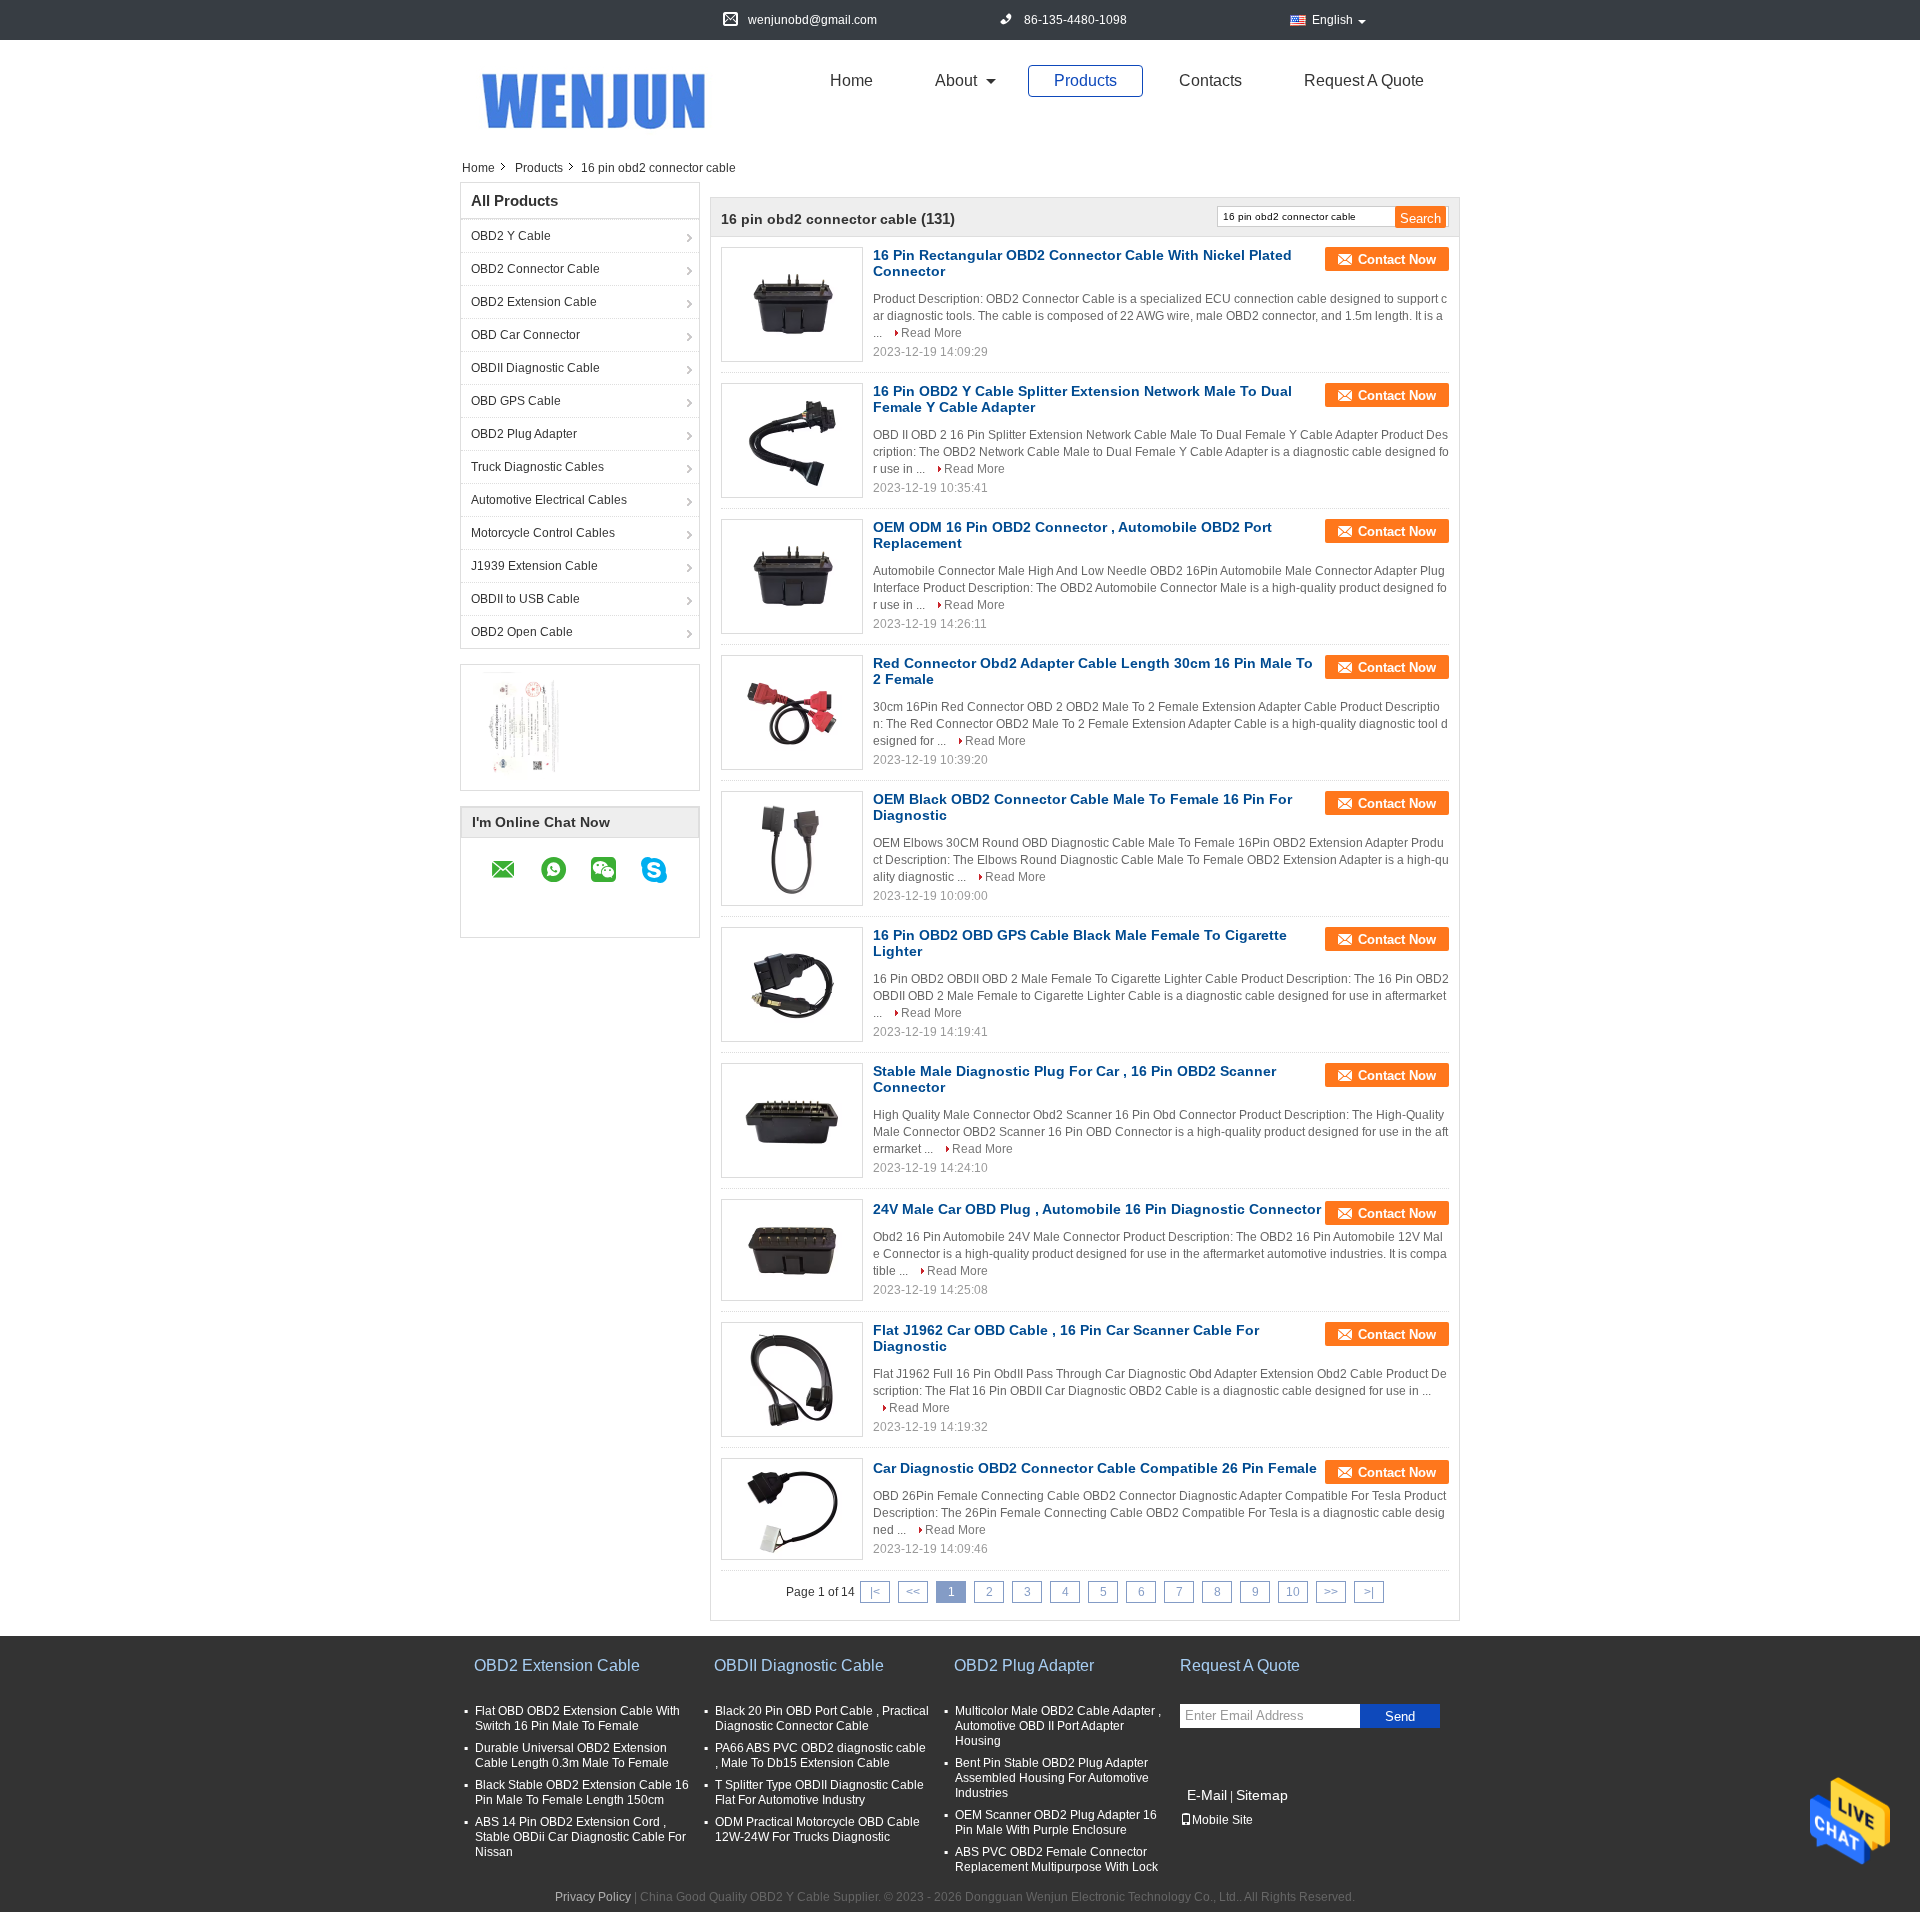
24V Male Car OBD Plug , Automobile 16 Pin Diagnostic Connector (1097, 1209)
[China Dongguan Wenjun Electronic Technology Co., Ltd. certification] (520, 725)
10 (1293, 1592)
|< (875, 1592)
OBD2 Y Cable (511, 236)
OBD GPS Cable (516, 401)
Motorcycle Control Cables (543, 533)
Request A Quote (1364, 80)
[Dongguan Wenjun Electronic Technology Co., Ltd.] (605, 99)
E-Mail (1207, 1795)
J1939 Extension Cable (534, 566)
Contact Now (1397, 259)
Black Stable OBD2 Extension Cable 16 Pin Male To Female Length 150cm (582, 1792)
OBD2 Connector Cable (535, 269)
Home (851, 80)
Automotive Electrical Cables (549, 500)
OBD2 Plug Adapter (524, 434)
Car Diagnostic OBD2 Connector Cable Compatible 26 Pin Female (1095, 1468)
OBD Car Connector (525, 335)
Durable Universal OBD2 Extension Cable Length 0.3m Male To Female (572, 1755)
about (956, 80)
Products (1085, 80)
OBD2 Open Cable (522, 632)
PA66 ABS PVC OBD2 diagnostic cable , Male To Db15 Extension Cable (820, 1755)
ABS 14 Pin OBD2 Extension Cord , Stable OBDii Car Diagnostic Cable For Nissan (580, 1837)
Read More (931, 333)
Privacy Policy (593, 1897)
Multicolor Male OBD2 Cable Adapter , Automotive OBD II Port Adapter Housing (1058, 1726)
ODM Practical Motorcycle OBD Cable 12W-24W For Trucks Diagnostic (817, 1829)
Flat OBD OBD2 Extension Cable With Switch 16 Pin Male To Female (577, 1718)
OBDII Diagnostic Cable (535, 368)
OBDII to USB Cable (525, 599)
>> (1331, 1592)
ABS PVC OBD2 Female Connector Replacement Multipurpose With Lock (1056, 1859)
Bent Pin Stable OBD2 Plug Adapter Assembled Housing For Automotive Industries (1052, 1778)
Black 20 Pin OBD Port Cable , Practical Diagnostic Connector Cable (822, 1718)
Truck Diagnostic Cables (537, 467)
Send (1400, 1716)
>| (1369, 1592)
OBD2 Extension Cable (534, 302)
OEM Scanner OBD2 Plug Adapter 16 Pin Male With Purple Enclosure (1056, 1822)
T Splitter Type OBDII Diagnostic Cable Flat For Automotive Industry (819, 1792)
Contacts (1210, 80)
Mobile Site (1222, 1820)
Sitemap (1262, 1795)
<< (913, 1592)
